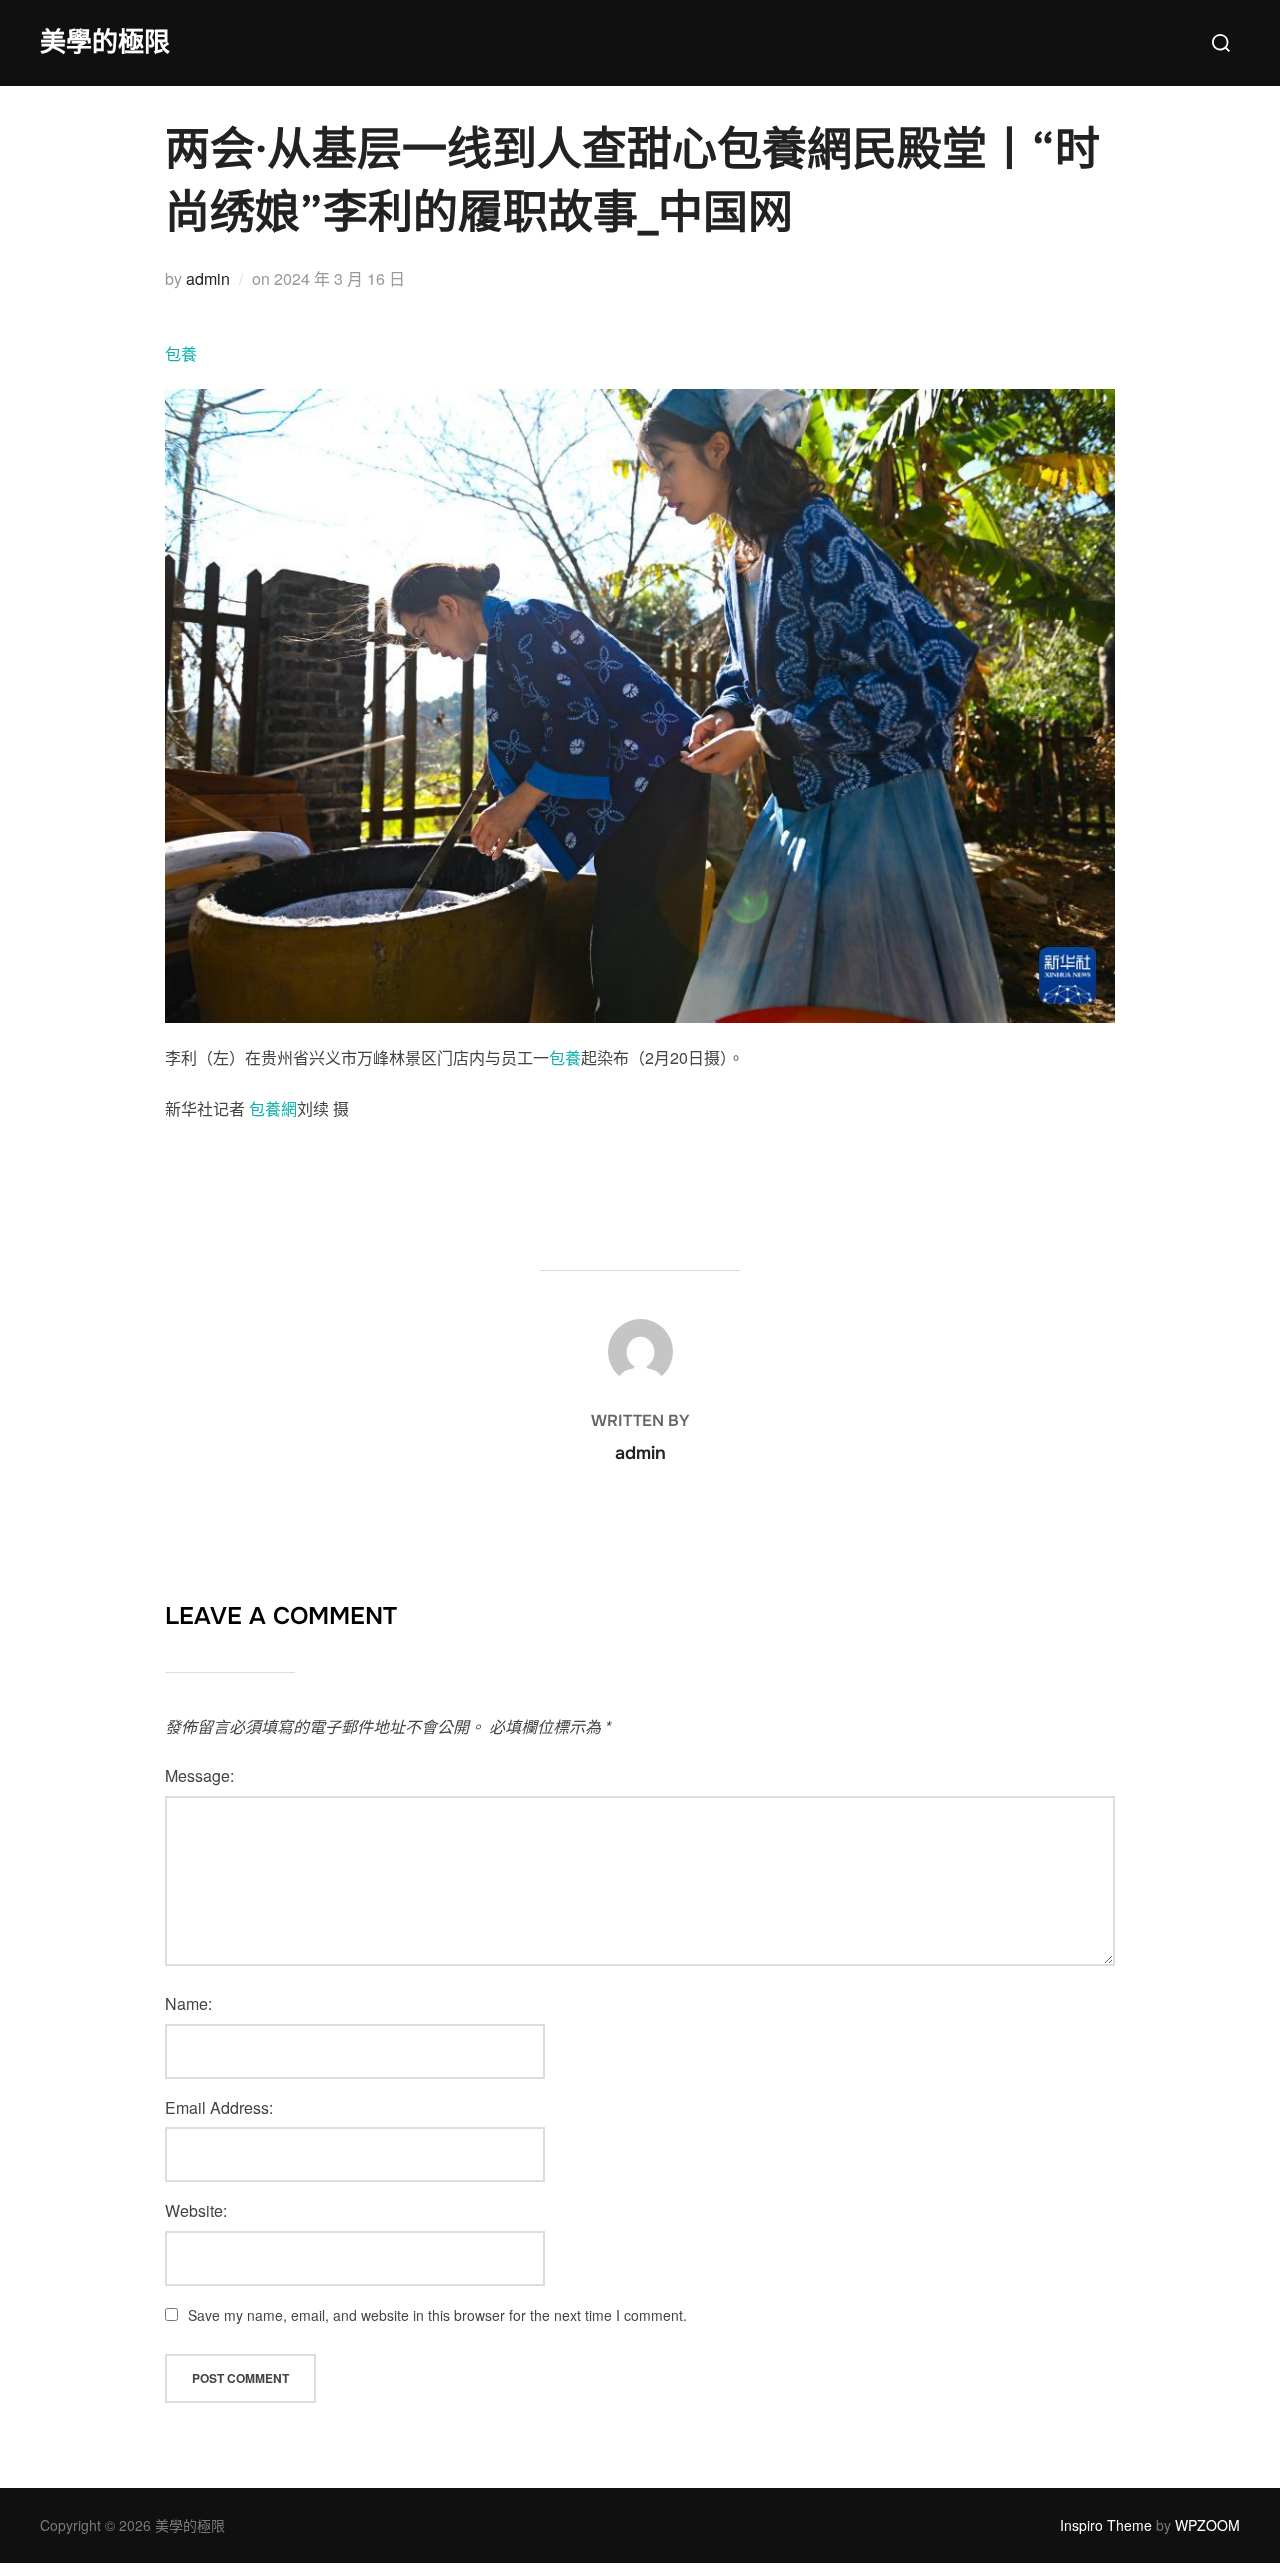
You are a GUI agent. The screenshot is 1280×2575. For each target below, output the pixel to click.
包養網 (273, 1108)
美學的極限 (105, 42)
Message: (199, 1775)
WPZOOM (1207, 2525)
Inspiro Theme (1106, 2525)
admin (208, 278)
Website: (196, 2210)
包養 (181, 353)
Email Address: (219, 2107)
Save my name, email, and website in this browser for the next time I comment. (437, 2315)
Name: (188, 2003)
